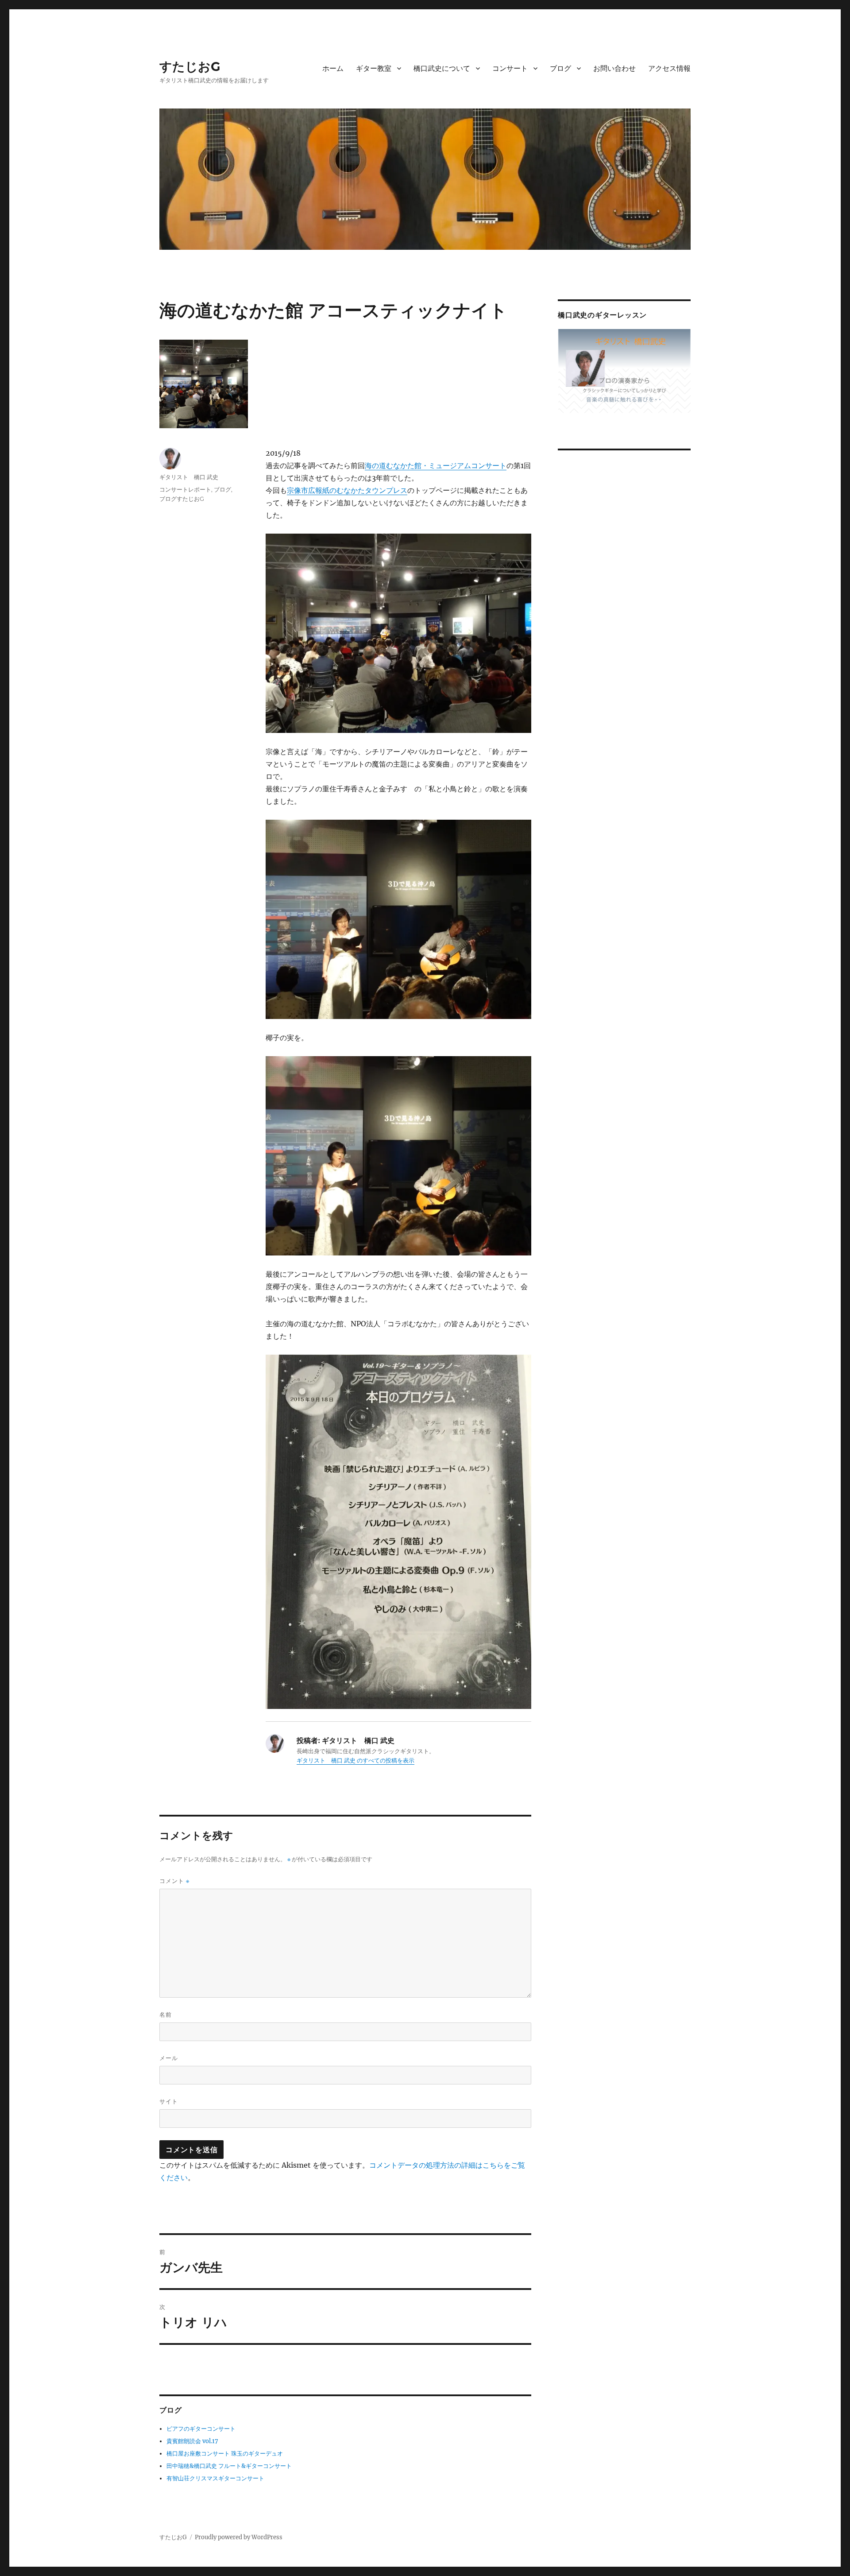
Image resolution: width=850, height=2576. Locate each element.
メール (169, 2058)
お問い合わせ (614, 68)
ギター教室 (374, 68)
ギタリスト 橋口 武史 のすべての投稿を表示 (355, 1761)
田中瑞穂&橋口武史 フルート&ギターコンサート (229, 2466)
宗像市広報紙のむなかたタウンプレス (347, 490)
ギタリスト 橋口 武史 (189, 477)
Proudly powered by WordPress (239, 2537)
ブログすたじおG (185, 499)
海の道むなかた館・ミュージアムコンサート (436, 465)
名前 (166, 2014)
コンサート (510, 68)
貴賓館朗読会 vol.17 (192, 2441)
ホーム (333, 68)
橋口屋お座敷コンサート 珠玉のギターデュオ (225, 2454)
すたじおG (190, 66)
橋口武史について (442, 68)
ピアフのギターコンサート (201, 2429)
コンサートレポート (185, 489)
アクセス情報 (669, 68)
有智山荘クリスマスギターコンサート (215, 2478)
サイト (169, 2101)
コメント (174, 1881)
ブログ (560, 68)
